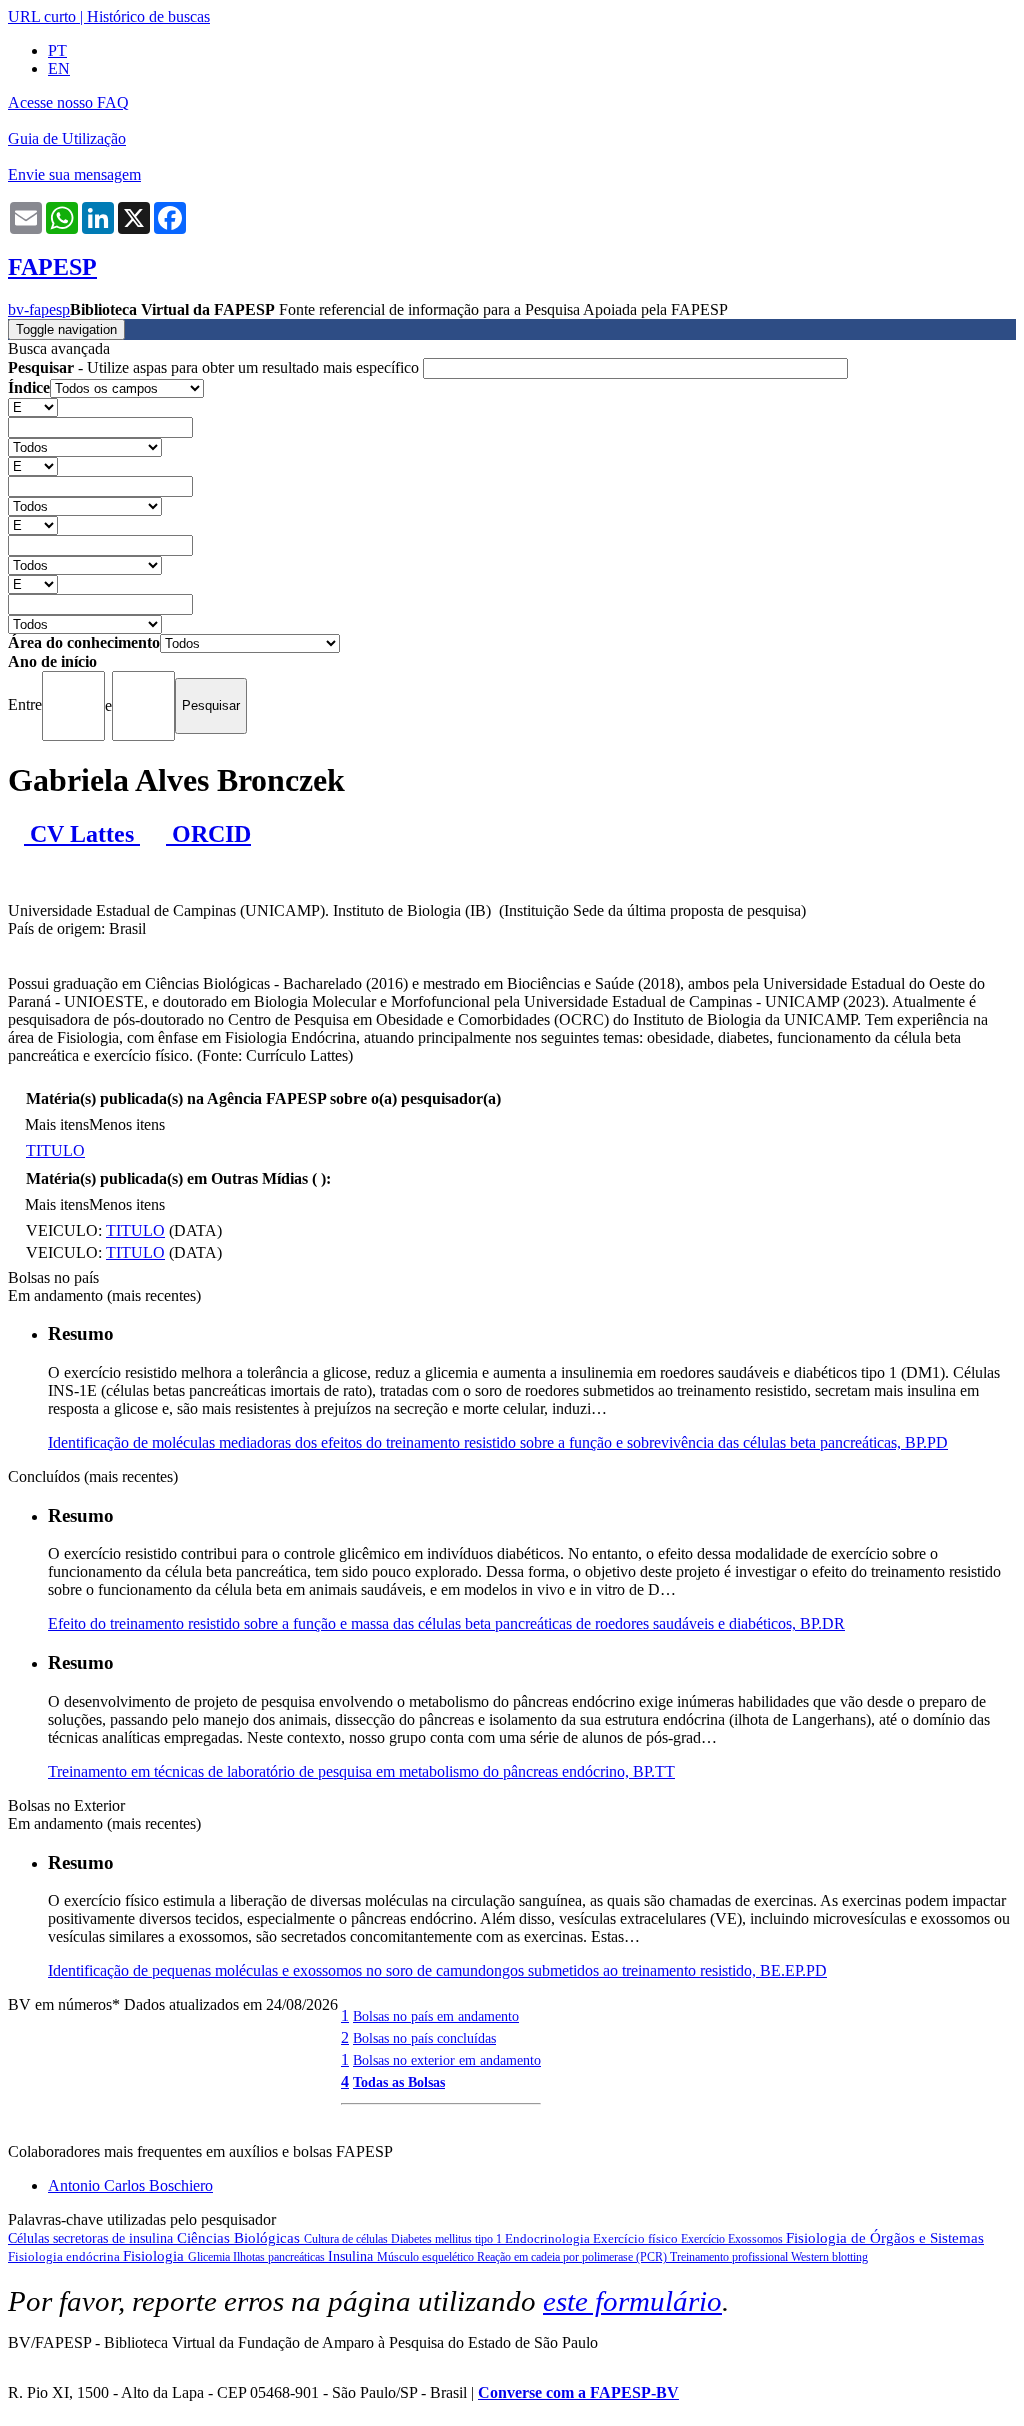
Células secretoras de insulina (92, 2238)
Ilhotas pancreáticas (280, 2257)
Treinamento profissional (730, 2257)
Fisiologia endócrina (65, 2256)
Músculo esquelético (427, 2257)
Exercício (704, 2239)
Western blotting (829, 2257)
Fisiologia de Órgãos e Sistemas (885, 2238)
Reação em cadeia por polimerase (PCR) (573, 2257)
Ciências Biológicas (240, 2238)
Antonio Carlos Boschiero (130, 2185)
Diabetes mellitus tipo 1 (448, 2239)
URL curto (42, 16)
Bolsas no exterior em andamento (447, 2060)
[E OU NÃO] (33, 406)
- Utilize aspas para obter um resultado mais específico (215, 367)
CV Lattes (82, 834)
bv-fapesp (39, 309)
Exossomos (757, 2239)
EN (59, 68)
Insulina (352, 2256)
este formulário (632, 2301)
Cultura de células (347, 2239)
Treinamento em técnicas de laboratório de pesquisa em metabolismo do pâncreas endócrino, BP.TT (361, 1771)
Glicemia (210, 2257)
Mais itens (57, 1124)
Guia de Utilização (67, 138)
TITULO (55, 1150)
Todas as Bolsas (399, 2082)
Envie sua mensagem (74, 174)
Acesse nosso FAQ (68, 102)
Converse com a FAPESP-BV (578, 2392)
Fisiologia (155, 2256)
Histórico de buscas (148, 16)
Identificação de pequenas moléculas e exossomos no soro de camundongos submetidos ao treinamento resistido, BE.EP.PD (437, 1970)
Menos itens (127, 1124)
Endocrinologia (549, 2238)
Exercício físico (637, 2238)
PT (57, 50)
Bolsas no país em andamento (436, 2016)
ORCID (208, 834)
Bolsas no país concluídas (424, 2038)
